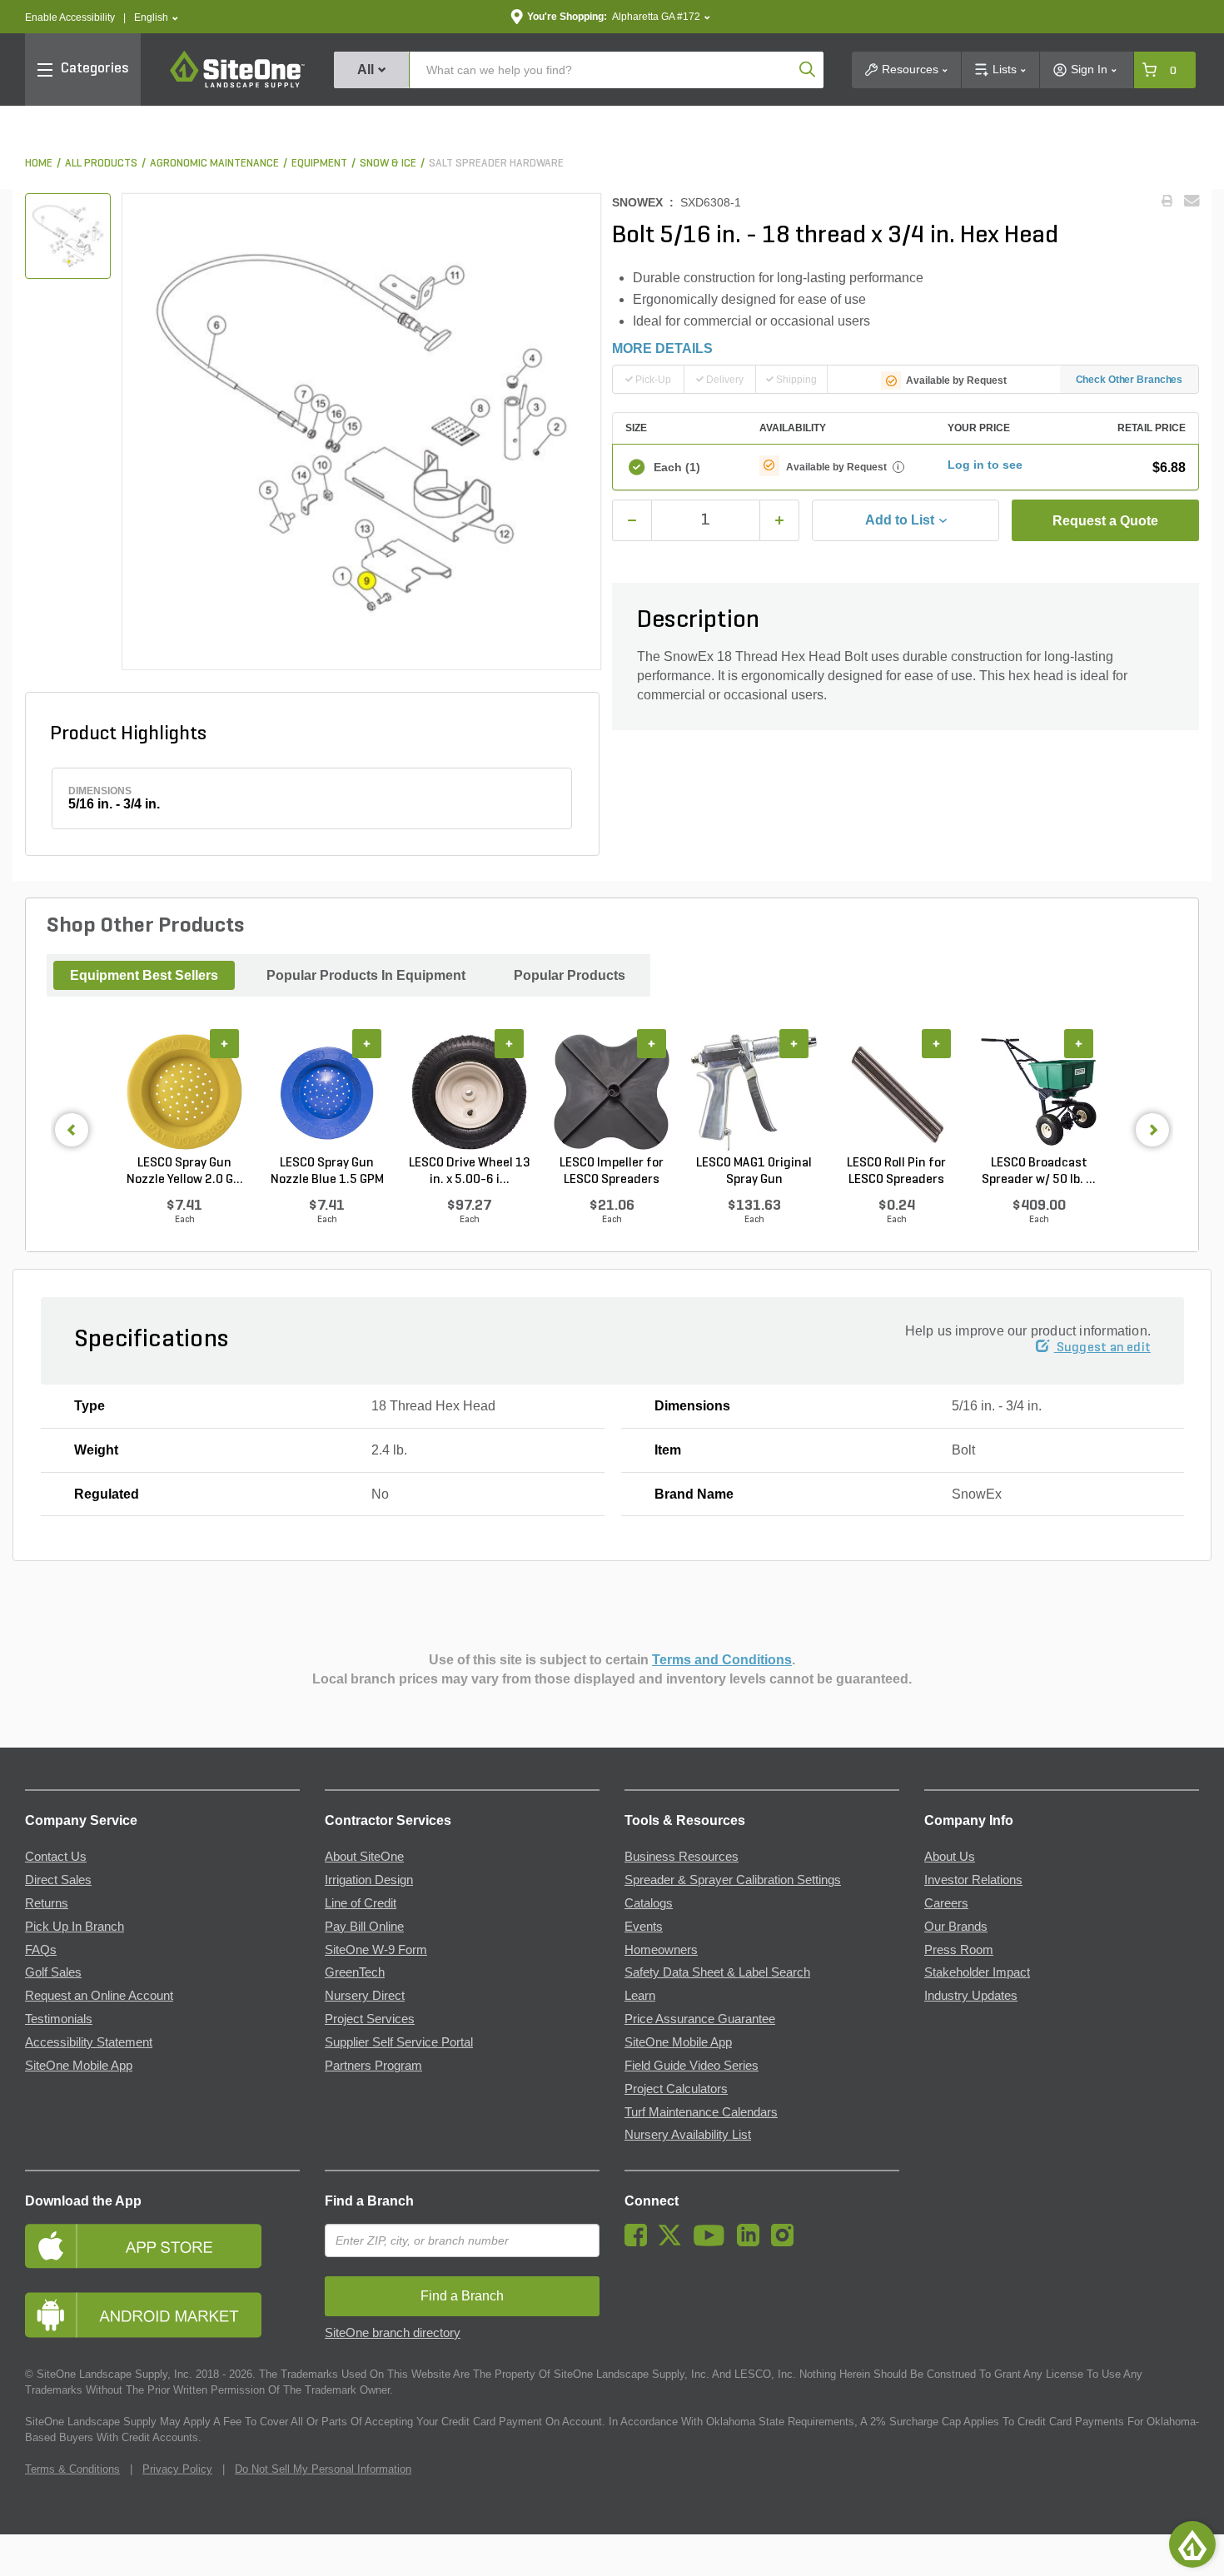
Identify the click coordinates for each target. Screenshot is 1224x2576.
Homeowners (661, 1950)
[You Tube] (713, 2242)
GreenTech (355, 1972)
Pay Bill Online (364, 1927)
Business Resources (682, 1857)
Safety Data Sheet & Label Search (717, 1972)
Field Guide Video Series (692, 2066)
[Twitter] (674, 2242)
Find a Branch (369, 2201)
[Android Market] (162, 2315)
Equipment (319, 164)
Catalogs (649, 1903)
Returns (47, 1903)
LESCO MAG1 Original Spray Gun (754, 1171)
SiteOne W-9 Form (376, 1950)
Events (644, 1927)
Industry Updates (971, 1996)
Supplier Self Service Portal (399, 2042)
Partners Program (373, 2066)
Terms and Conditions (722, 1660)
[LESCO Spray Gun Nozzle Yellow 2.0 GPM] (184, 1092)
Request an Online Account (99, 1996)
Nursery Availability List (688, 2135)
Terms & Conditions (72, 2469)
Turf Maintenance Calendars (701, 2112)
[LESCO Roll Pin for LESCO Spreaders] (896, 1092)
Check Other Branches (1129, 380)
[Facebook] (640, 2242)
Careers (946, 1903)
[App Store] (162, 2246)
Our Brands (956, 1927)
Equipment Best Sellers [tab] (144, 975)
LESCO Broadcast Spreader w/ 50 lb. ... (1039, 1171)
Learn (640, 1996)
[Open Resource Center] (1192, 2544)
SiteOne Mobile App (79, 2066)
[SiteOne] (237, 85)
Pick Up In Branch (75, 1927)
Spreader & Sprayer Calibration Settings (733, 1880)
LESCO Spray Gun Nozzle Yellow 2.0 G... (185, 1171)
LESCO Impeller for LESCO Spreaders (612, 1171)
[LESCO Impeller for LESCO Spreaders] (612, 1092)
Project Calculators (676, 2089)
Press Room (959, 1950)
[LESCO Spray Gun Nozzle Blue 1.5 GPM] (327, 1092)
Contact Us (56, 1857)
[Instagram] (786, 2242)
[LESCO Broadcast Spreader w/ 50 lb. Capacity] (1039, 1092)
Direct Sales (58, 1880)
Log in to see (985, 465)
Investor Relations (973, 1880)
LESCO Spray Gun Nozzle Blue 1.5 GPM (327, 1171)
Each (677, 467)
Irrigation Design (369, 1880)
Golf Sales (53, 1972)
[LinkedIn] (752, 2242)
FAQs (41, 1950)
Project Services (370, 2019)
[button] (156, 18)
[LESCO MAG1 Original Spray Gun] (754, 1092)
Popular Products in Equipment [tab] (366, 975)
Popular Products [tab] (570, 975)
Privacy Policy (177, 2469)
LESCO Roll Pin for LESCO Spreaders (896, 1171)
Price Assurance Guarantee (700, 2019)
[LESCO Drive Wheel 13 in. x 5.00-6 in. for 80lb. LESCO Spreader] (469, 1092)
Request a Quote (1105, 521)
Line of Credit (361, 1903)
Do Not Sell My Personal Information (323, 2469)
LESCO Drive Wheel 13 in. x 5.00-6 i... (470, 1171)
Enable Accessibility (70, 17)
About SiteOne (364, 1857)
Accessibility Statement (89, 2042)
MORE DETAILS (662, 348)
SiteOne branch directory (393, 2333)
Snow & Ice (388, 164)
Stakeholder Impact (977, 1972)
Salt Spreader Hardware (496, 164)
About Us (950, 1857)
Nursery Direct (365, 1996)
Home (39, 164)
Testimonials (59, 2019)
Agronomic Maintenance (214, 164)
